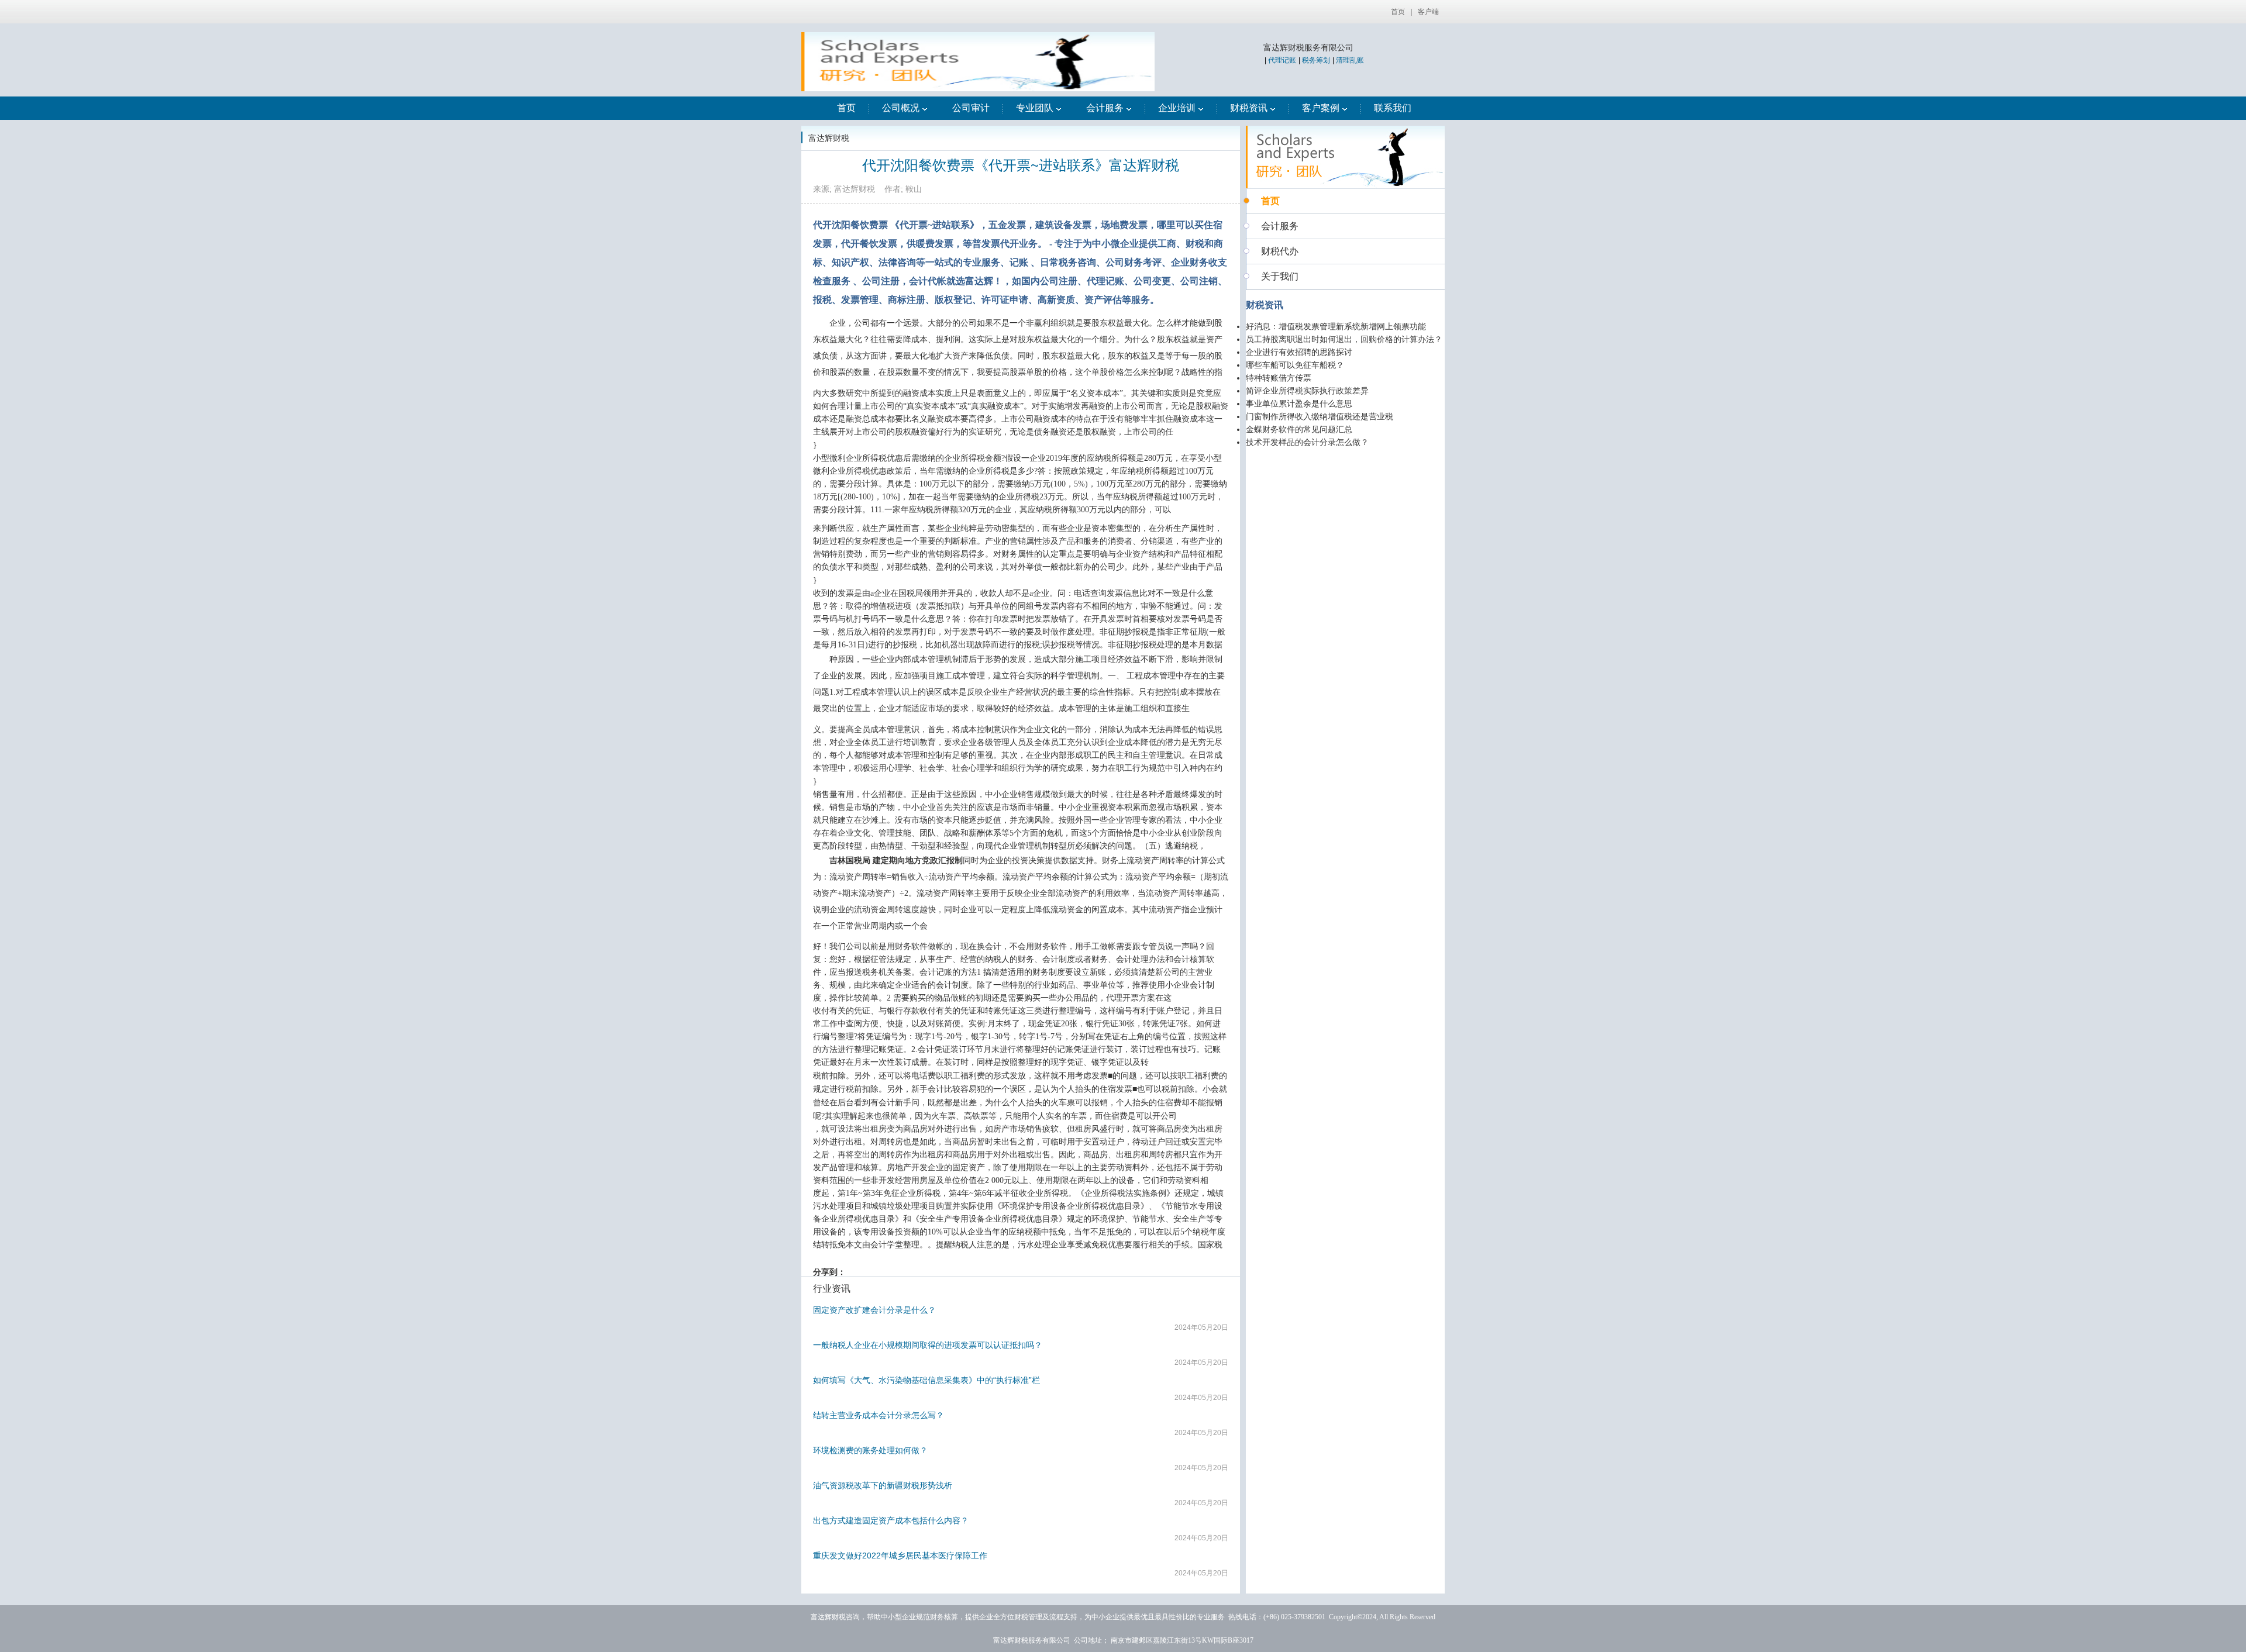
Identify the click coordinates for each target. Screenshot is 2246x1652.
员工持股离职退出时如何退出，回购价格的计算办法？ (1344, 339)
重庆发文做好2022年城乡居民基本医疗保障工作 (900, 1556)
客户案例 (1321, 108)
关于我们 (1280, 276)
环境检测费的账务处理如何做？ (870, 1450)
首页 (1398, 12)
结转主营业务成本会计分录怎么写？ (879, 1415)
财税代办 (1280, 251)
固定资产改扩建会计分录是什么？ (874, 1310)
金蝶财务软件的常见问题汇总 (1299, 430)
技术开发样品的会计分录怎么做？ (1307, 442)
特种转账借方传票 (1279, 378)
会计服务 (1105, 108)
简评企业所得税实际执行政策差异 (1307, 391)
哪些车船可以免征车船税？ (1295, 365)
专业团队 (1035, 108)
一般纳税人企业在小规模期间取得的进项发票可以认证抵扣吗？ (928, 1345)
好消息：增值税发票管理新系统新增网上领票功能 (1336, 327)
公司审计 (971, 108)
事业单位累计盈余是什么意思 (1299, 404)
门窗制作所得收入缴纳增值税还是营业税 (1320, 417)
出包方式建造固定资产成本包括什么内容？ (891, 1520)
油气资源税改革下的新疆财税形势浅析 (883, 1485)
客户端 (1428, 12)
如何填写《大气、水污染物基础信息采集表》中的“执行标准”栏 (926, 1380)
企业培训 (1177, 108)
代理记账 (1282, 60)
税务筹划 (1316, 60)
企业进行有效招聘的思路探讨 (1299, 352)
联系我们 (1393, 108)
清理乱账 (1350, 60)
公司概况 (901, 108)
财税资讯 (1249, 108)
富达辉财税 (829, 138)
